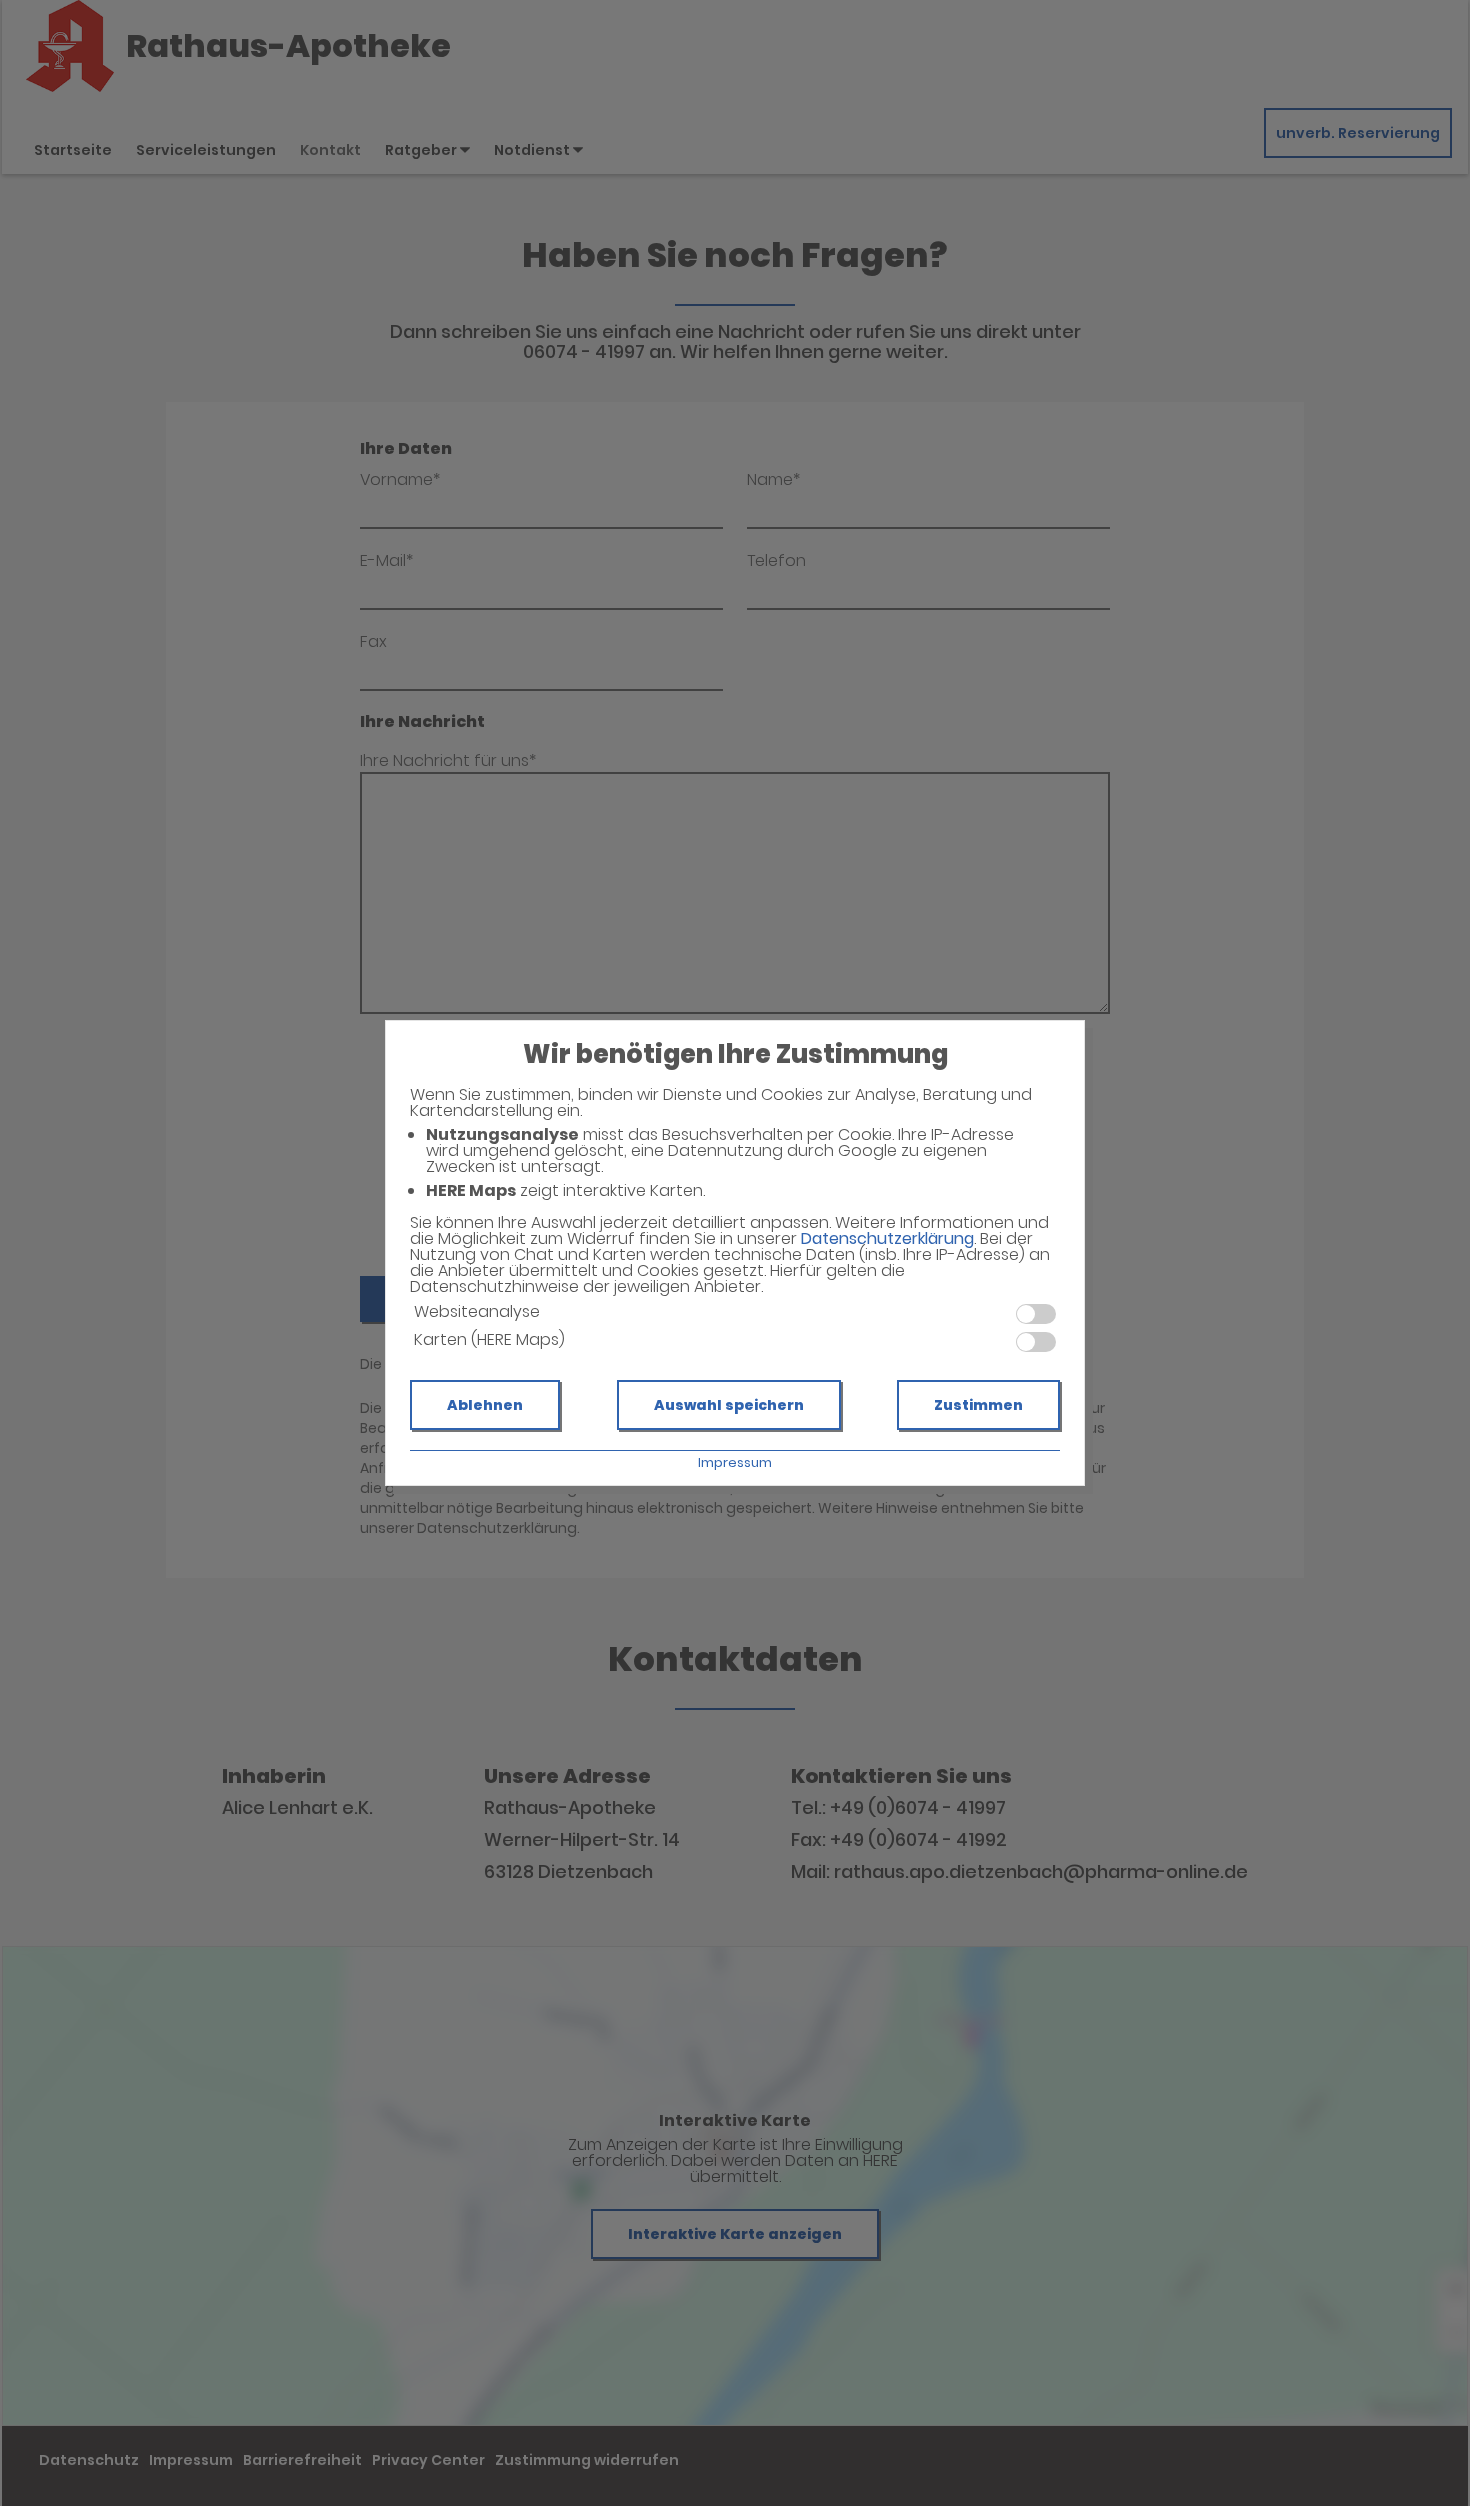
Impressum (735, 1462)
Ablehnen (485, 1405)
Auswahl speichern (729, 1405)
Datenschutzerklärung (887, 1238)
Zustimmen (978, 1405)
